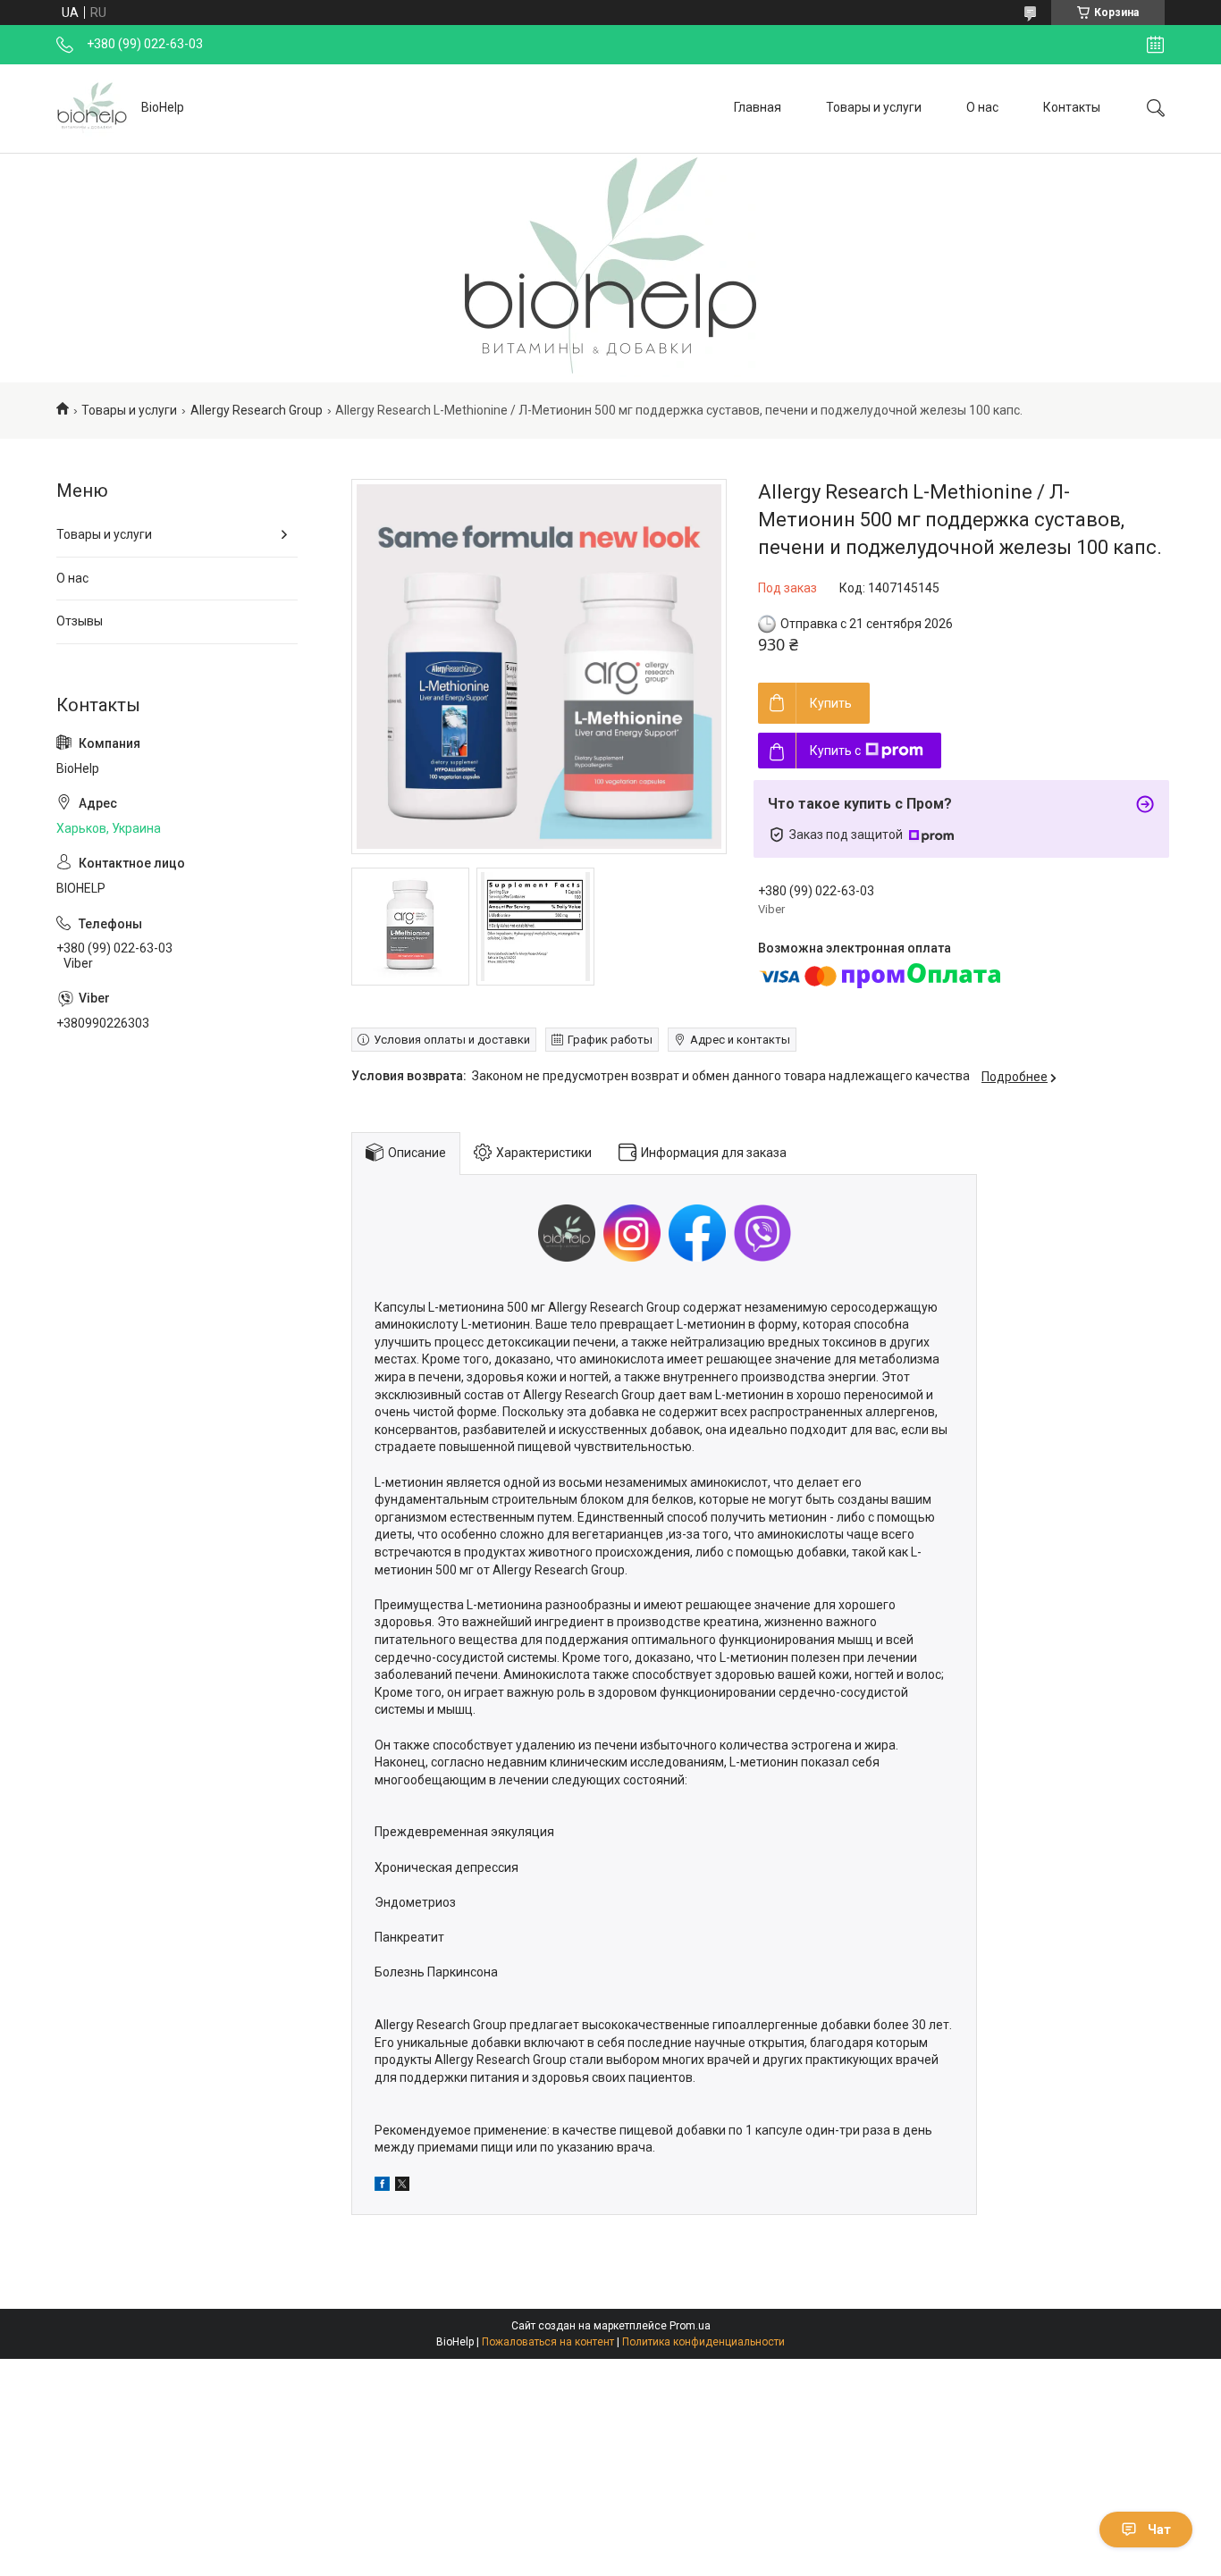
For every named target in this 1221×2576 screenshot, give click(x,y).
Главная (758, 107)
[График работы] (1155, 45)
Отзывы (80, 621)
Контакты (1072, 107)
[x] (402, 2186)
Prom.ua (690, 2326)
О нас (982, 107)
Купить (831, 703)
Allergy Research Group (257, 410)
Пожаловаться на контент (548, 2342)
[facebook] (382, 2186)
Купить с (835, 751)
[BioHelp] (92, 108)
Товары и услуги (874, 107)
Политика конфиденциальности (703, 2342)
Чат (1159, 2530)
